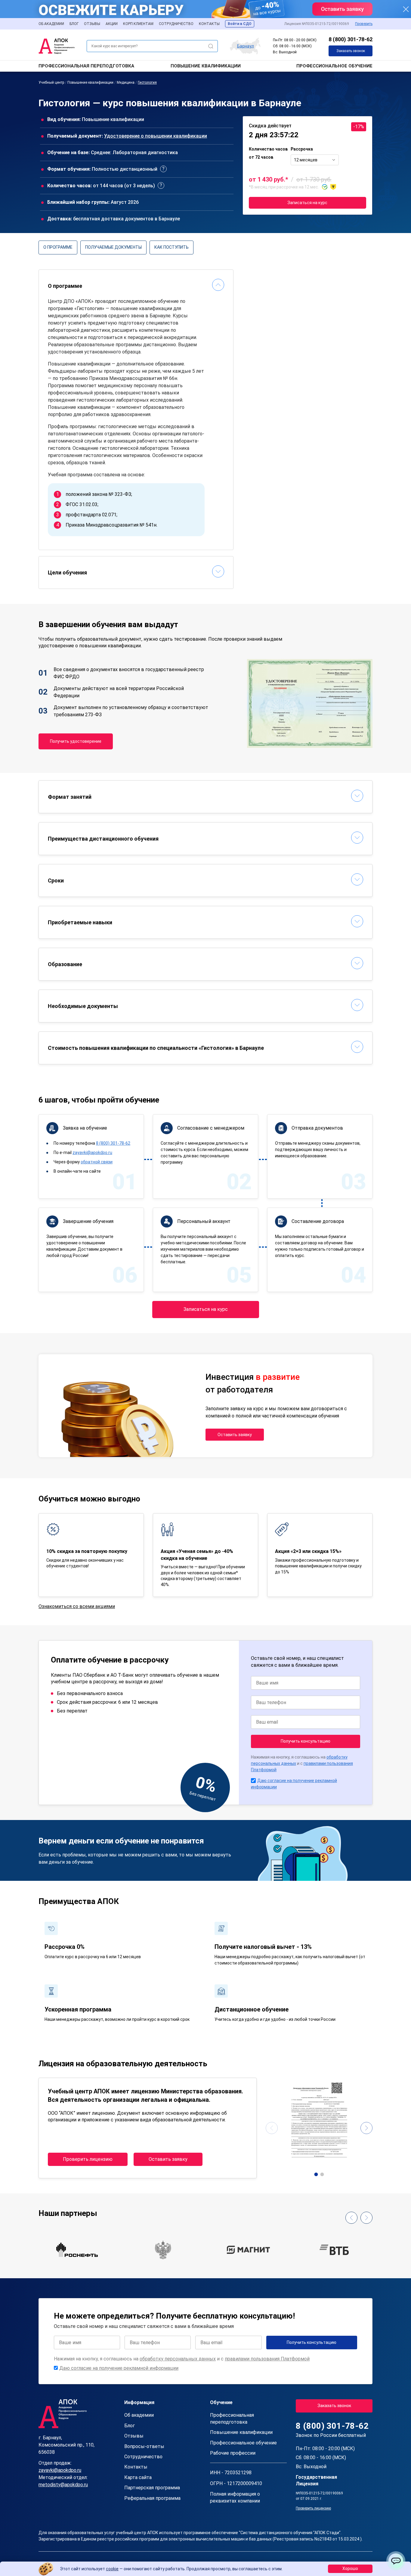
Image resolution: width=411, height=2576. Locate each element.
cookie (112, 2569)
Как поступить (172, 247)
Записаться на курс (307, 203)
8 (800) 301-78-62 (351, 39)
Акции (112, 24)
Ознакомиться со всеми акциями (77, 1606)
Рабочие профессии (233, 2453)
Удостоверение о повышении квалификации (156, 136)
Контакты (209, 24)
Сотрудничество (176, 24)
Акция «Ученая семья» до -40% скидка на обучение (197, 1555)
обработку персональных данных (178, 2359)
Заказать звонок (351, 51)
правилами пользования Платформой (267, 2359)
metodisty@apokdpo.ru (63, 2485)
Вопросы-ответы (144, 2446)
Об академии (51, 24)
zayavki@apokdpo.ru (92, 1153)
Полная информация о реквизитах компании (235, 2497)
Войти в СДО (240, 24)
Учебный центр (51, 82)
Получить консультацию (306, 1741)
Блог (74, 24)
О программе (58, 247)
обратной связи (97, 1162)
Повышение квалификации (206, 66)
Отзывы (92, 24)
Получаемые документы (113, 247)
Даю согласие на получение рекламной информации (119, 2368)
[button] (316, 2174)
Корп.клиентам (138, 24)
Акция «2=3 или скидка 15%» (308, 1551)
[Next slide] (366, 2128)
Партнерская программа (152, 2488)
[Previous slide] (272, 2128)
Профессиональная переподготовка (86, 66)
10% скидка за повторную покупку (87, 1551)
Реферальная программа (152, 2498)
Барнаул (246, 46)
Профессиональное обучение (334, 66)
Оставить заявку (235, 1435)
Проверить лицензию (88, 2159)
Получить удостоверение (76, 741)
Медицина (126, 82)
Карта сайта (138, 2477)
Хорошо (350, 2568)
